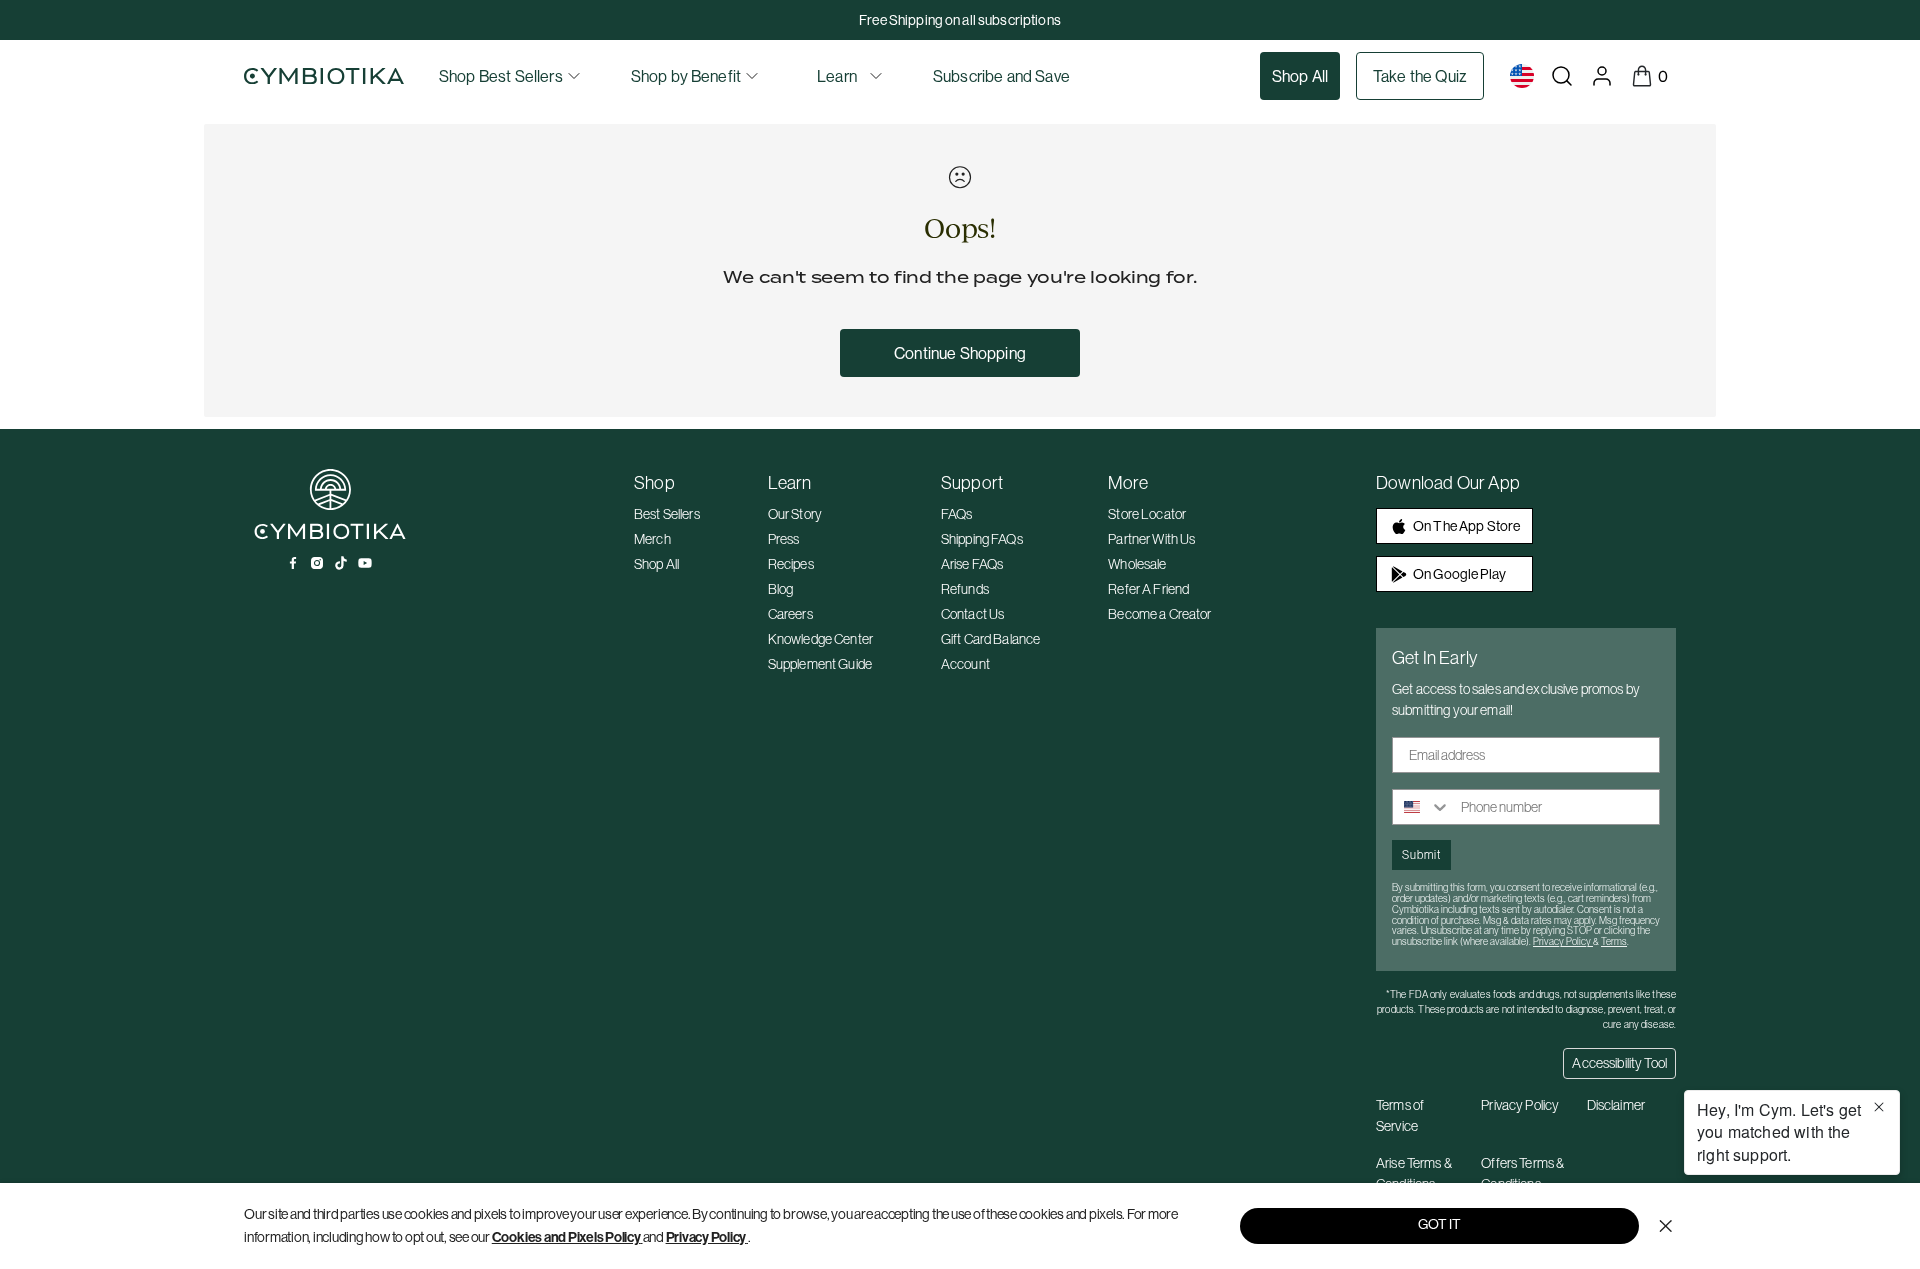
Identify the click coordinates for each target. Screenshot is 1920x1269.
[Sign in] (1602, 76)
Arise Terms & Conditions (1414, 1173)
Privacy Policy (706, 1237)
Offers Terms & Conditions (1522, 1173)
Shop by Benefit (686, 76)
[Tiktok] (341, 563)
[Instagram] (317, 563)
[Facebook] (293, 563)
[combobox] (1422, 807)
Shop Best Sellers (501, 76)
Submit (1421, 854)
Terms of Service (1400, 1115)
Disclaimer (1616, 1105)
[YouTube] (365, 563)
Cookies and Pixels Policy (566, 1237)
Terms (1614, 941)
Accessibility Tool (1619, 1063)
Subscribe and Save (1001, 76)
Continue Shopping (960, 353)
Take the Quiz (1420, 76)
